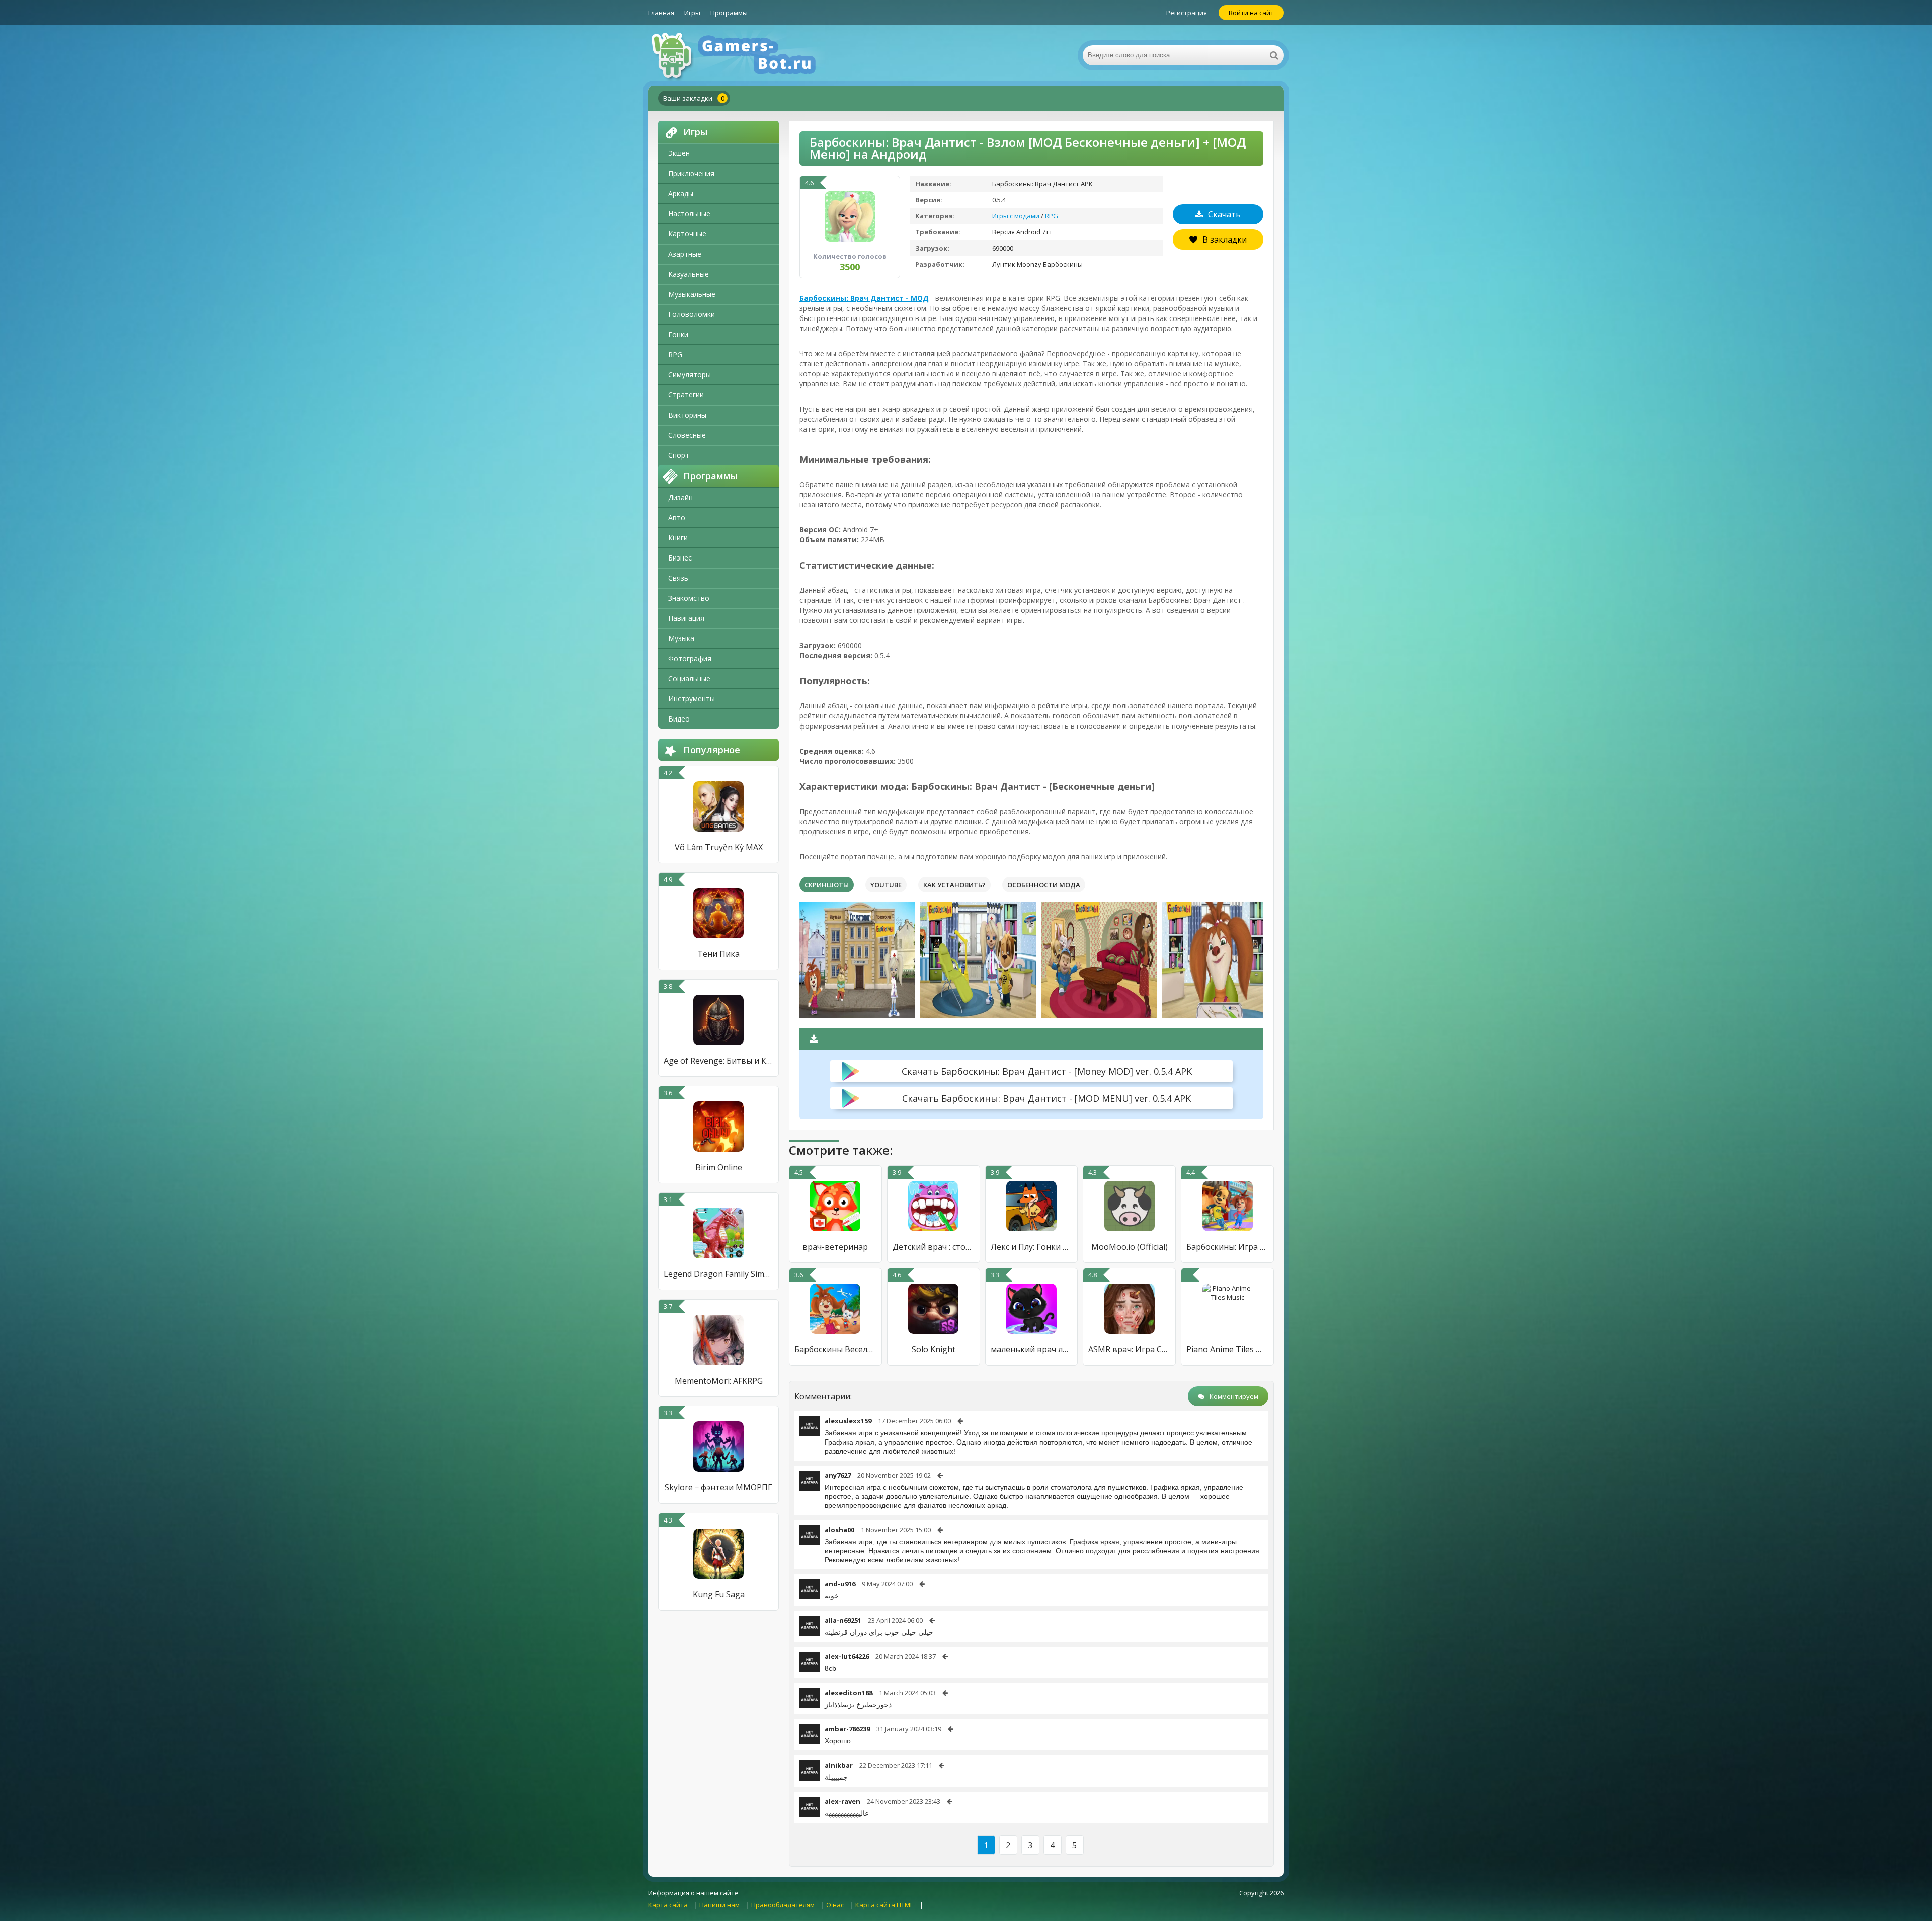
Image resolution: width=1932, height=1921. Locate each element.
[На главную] (749, 55)
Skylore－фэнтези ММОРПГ (718, 1487)
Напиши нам (719, 1905)
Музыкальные (692, 294)
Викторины (687, 415)
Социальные (689, 678)
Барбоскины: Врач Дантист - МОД (864, 298)
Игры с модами (1016, 216)
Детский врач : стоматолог (934, 1247)
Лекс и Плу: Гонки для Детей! (1032, 1247)
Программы (729, 13)
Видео (679, 719)
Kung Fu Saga (719, 1594)
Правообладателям (783, 1905)
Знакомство (689, 598)
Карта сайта (668, 1905)
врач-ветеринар (835, 1247)
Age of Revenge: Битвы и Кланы (718, 1061)
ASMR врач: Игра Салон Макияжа (1129, 1349)
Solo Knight (934, 1349)
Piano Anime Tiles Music (1227, 1349)
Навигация (686, 618)
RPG (675, 354)
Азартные (685, 254)
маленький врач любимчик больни (1032, 1349)
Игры (692, 13)
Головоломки (692, 314)
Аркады (681, 193)
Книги (678, 538)
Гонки (678, 334)
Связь (678, 578)
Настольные (689, 214)
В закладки (1225, 239)
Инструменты (692, 699)
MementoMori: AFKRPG (719, 1381)
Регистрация (1187, 13)
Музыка (681, 638)
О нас (835, 1905)
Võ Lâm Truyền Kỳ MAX (719, 847)
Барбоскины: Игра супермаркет (1227, 1247)
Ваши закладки (694, 98)
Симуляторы (690, 375)
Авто (677, 517)
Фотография (690, 658)
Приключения (691, 173)
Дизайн (680, 497)
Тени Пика (718, 954)
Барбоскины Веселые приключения (835, 1349)
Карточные (687, 234)
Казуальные (689, 274)
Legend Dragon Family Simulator (718, 1274)
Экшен (679, 153)
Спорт (679, 455)
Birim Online (719, 1167)
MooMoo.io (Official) (1130, 1247)
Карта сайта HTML (884, 1905)
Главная (661, 13)
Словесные (687, 435)
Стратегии (686, 395)
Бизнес (680, 558)
